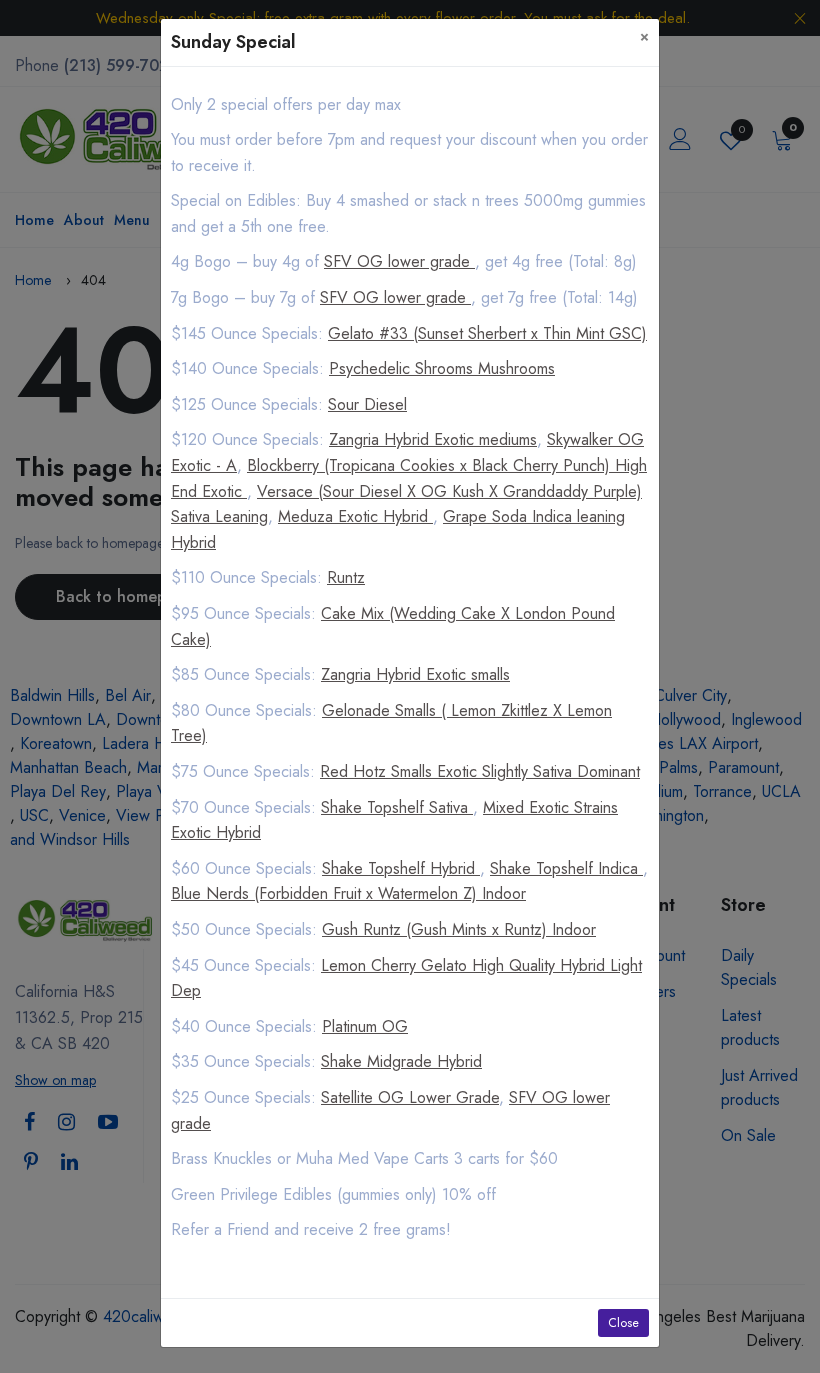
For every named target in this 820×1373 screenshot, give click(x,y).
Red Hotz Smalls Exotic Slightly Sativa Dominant (480, 771)
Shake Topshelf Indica (566, 868)
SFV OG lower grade (399, 261)
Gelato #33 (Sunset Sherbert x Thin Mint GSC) (487, 333)
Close (623, 1323)
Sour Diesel (367, 404)
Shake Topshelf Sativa (397, 807)
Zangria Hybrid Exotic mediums (433, 439)
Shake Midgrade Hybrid (401, 1061)
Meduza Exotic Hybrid (355, 516)
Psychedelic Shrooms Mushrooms (442, 368)
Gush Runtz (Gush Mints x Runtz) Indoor (459, 929)
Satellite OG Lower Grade (410, 1097)
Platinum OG (365, 1026)
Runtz (346, 577)
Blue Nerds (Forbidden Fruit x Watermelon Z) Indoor (348, 893)
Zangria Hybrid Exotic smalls (415, 674)
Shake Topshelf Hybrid (401, 868)
